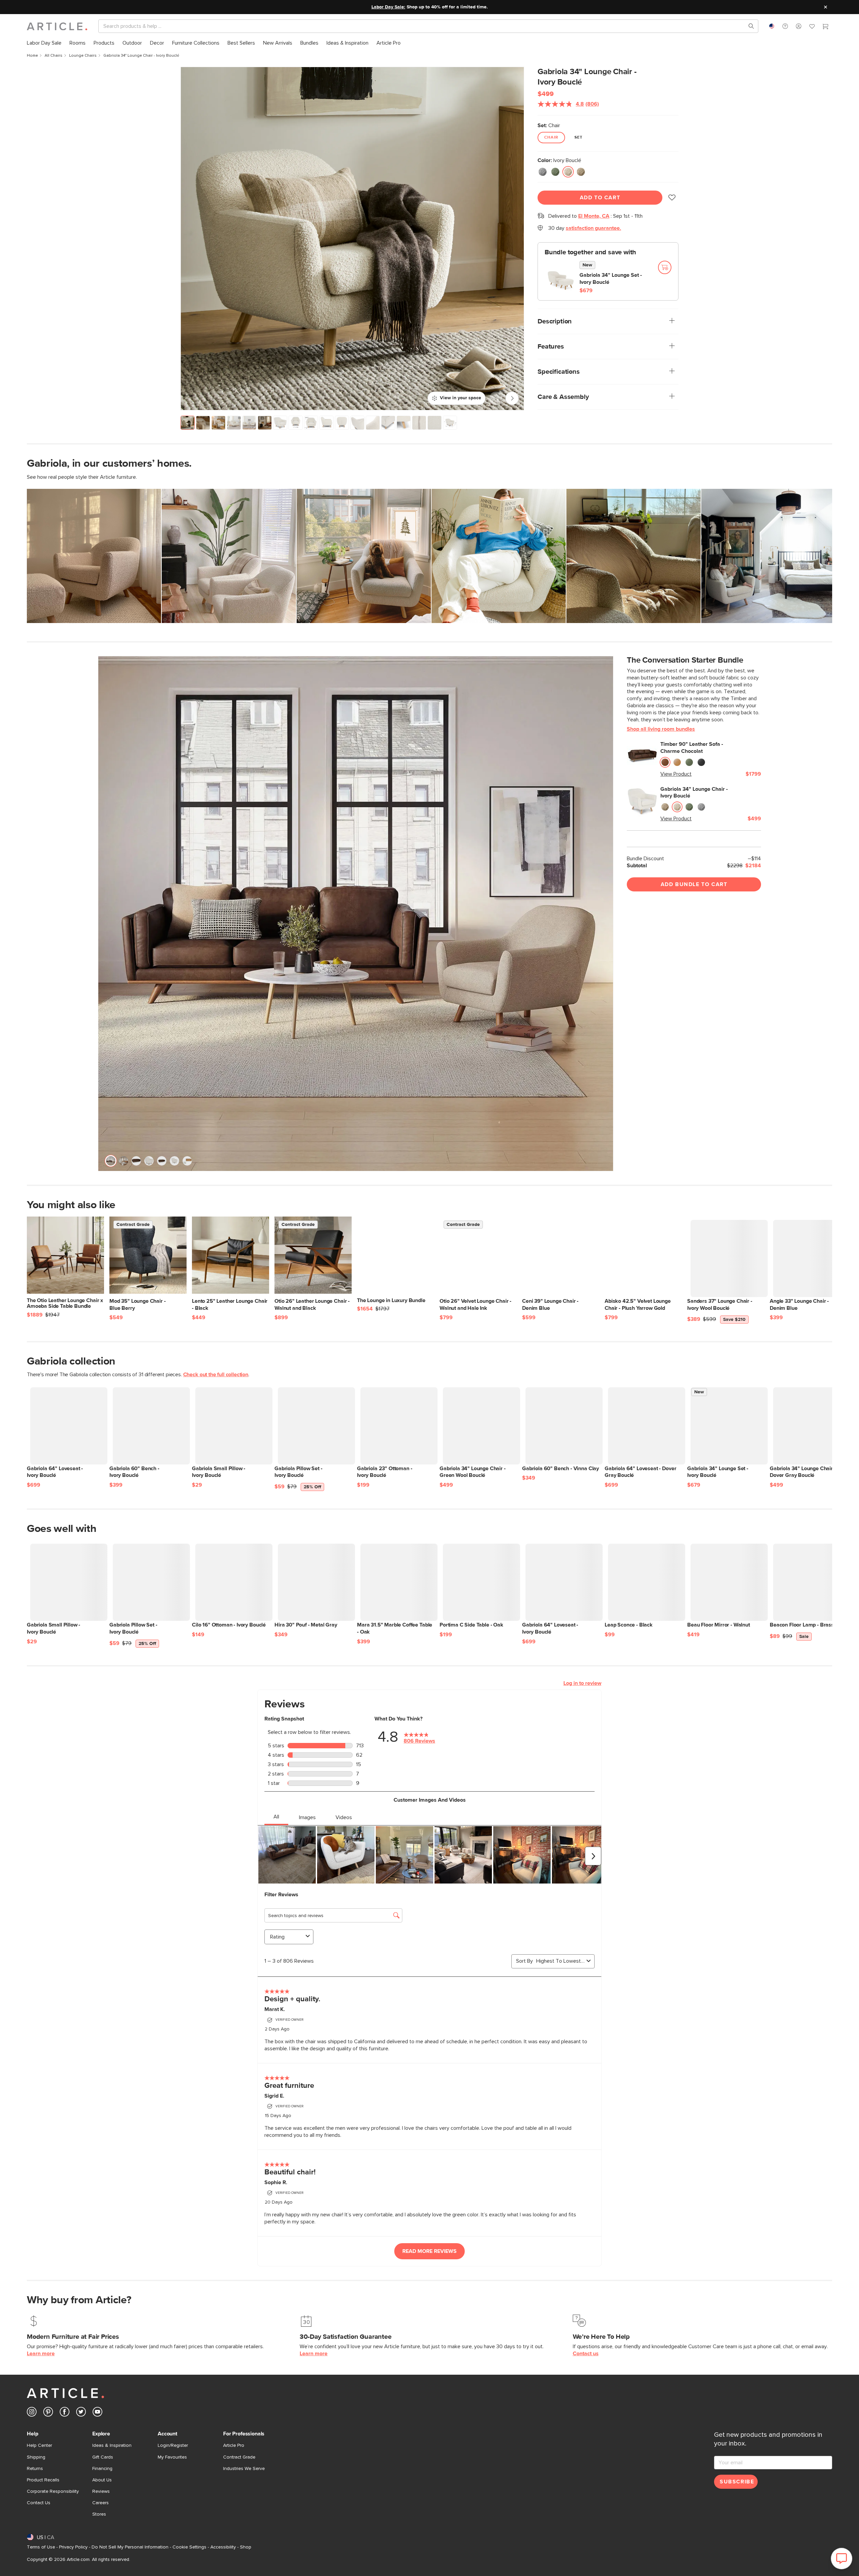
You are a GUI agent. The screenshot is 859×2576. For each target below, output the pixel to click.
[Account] (799, 26)
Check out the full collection (216, 1375)
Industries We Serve (244, 2469)
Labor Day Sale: (388, 7)
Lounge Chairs (83, 56)
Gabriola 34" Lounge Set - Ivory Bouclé (611, 279)
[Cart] (825, 27)
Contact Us (39, 2503)
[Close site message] (825, 7)
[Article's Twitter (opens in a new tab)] (81, 2413)
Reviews (101, 2491)
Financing (102, 2469)
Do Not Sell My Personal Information (130, 2547)
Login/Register (173, 2445)
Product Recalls (43, 2480)
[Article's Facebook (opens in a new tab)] (65, 2413)
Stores (99, 2514)
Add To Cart (600, 198)
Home (32, 56)
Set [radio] (579, 138)
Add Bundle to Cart (694, 884)
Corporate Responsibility (53, 2491)
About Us (102, 2480)
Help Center (39, 2445)
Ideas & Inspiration (112, 2445)
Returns (35, 2469)
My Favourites (172, 2457)
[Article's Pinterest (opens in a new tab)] (48, 2413)
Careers (100, 2503)
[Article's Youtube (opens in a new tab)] (97, 2413)
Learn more (41, 2354)
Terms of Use (41, 2547)
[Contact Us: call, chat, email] (785, 26)
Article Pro (234, 2445)
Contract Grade (239, 2457)
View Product (676, 774)
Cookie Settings (189, 2547)
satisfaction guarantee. (593, 228)
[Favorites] (812, 27)
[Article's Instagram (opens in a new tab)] (32, 2413)
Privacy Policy (73, 2547)
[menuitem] (44, 43)
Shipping (36, 2457)
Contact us (586, 2354)
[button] (785, 26)
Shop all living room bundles (661, 729)
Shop (246, 2547)
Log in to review (582, 1683)
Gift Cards (103, 2457)
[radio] (543, 172)
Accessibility (223, 2547)
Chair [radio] (551, 138)
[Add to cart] (665, 267)
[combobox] (772, 26)
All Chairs (54, 56)
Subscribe (737, 2482)
